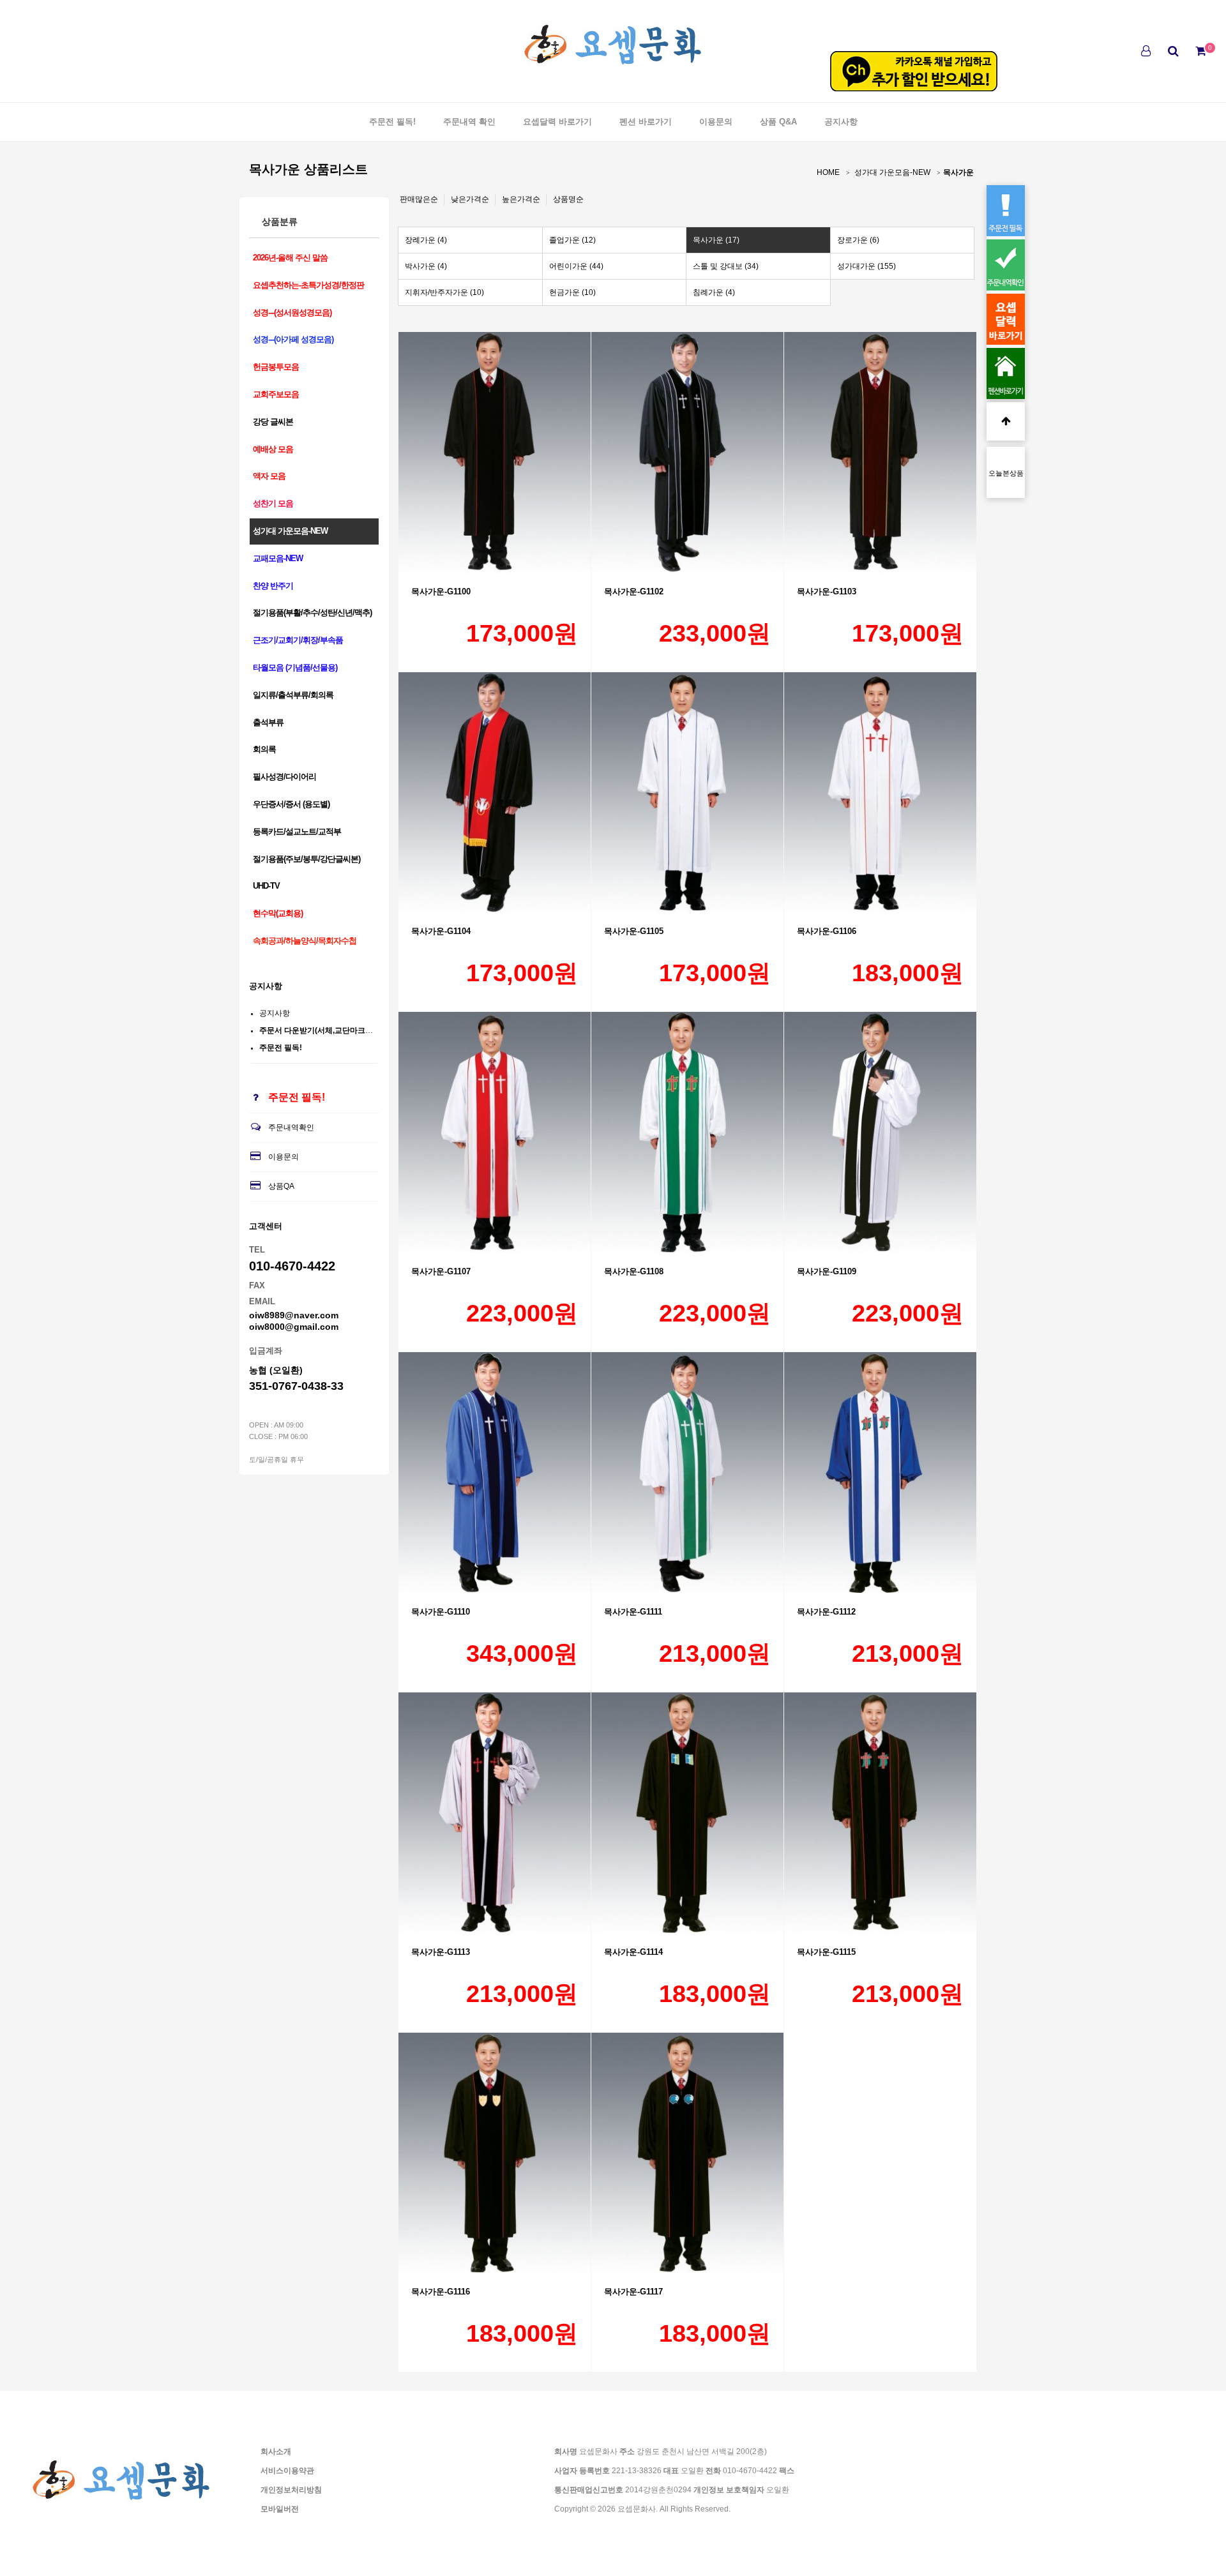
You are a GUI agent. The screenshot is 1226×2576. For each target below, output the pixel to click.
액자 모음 (269, 476)
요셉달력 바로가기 (557, 122)
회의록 (264, 749)
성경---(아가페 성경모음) (293, 339)
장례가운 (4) (426, 240)
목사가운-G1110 (441, 1612)
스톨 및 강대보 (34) (726, 266)
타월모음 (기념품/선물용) (295, 667)
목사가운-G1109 (827, 1271)
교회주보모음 (276, 394)
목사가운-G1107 (441, 1271)
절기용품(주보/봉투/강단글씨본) (306, 859)
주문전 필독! (392, 122)
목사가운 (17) (716, 240)
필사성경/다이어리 (284, 777)
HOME (828, 172)
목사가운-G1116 (441, 2292)
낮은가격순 (470, 199)
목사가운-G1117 (633, 2292)
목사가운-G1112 (826, 1612)
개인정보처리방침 (291, 2490)
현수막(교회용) (278, 913)
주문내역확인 (291, 1127)
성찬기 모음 (273, 503)
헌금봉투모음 (276, 367)
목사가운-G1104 (441, 931)
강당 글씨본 (273, 422)
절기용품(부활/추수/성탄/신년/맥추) (312, 613)
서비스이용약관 (287, 2471)
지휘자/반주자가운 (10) (444, 292)
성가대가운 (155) (867, 266)
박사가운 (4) (426, 266)
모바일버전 (280, 2509)
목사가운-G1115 (826, 1952)
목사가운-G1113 (441, 1952)
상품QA (281, 1186)
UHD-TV (266, 886)
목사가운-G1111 (633, 1612)
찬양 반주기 (273, 586)
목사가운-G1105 (634, 931)
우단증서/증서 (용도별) (291, 804)
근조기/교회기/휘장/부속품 (298, 640)
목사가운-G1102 (634, 591)
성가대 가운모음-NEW (892, 172)
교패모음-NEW (278, 558)
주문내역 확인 (469, 122)
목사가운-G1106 (827, 931)
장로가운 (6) (858, 240)
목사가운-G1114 (633, 1952)
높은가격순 (521, 199)
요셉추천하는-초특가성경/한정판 (308, 285)
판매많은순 (419, 199)
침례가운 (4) (714, 292)
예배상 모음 (273, 449)
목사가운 (958, 172)
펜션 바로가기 (646, 122)
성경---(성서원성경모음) (292, 313)
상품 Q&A (778, 122)
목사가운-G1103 (827, 591)
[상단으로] (1006, 421)
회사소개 (276, 2452)
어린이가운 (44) (576, 266)
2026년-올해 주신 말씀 (290, 258)
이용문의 (716, 122)
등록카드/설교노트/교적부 (297, 832)
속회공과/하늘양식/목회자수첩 (305, 941)
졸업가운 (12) (572, 240)
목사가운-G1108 (634, 1271)
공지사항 (841, 122)
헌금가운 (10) (572, 292)
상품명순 (568, 199)
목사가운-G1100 (441, 591)
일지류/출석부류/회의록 (293, 695)
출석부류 (268, 722)
